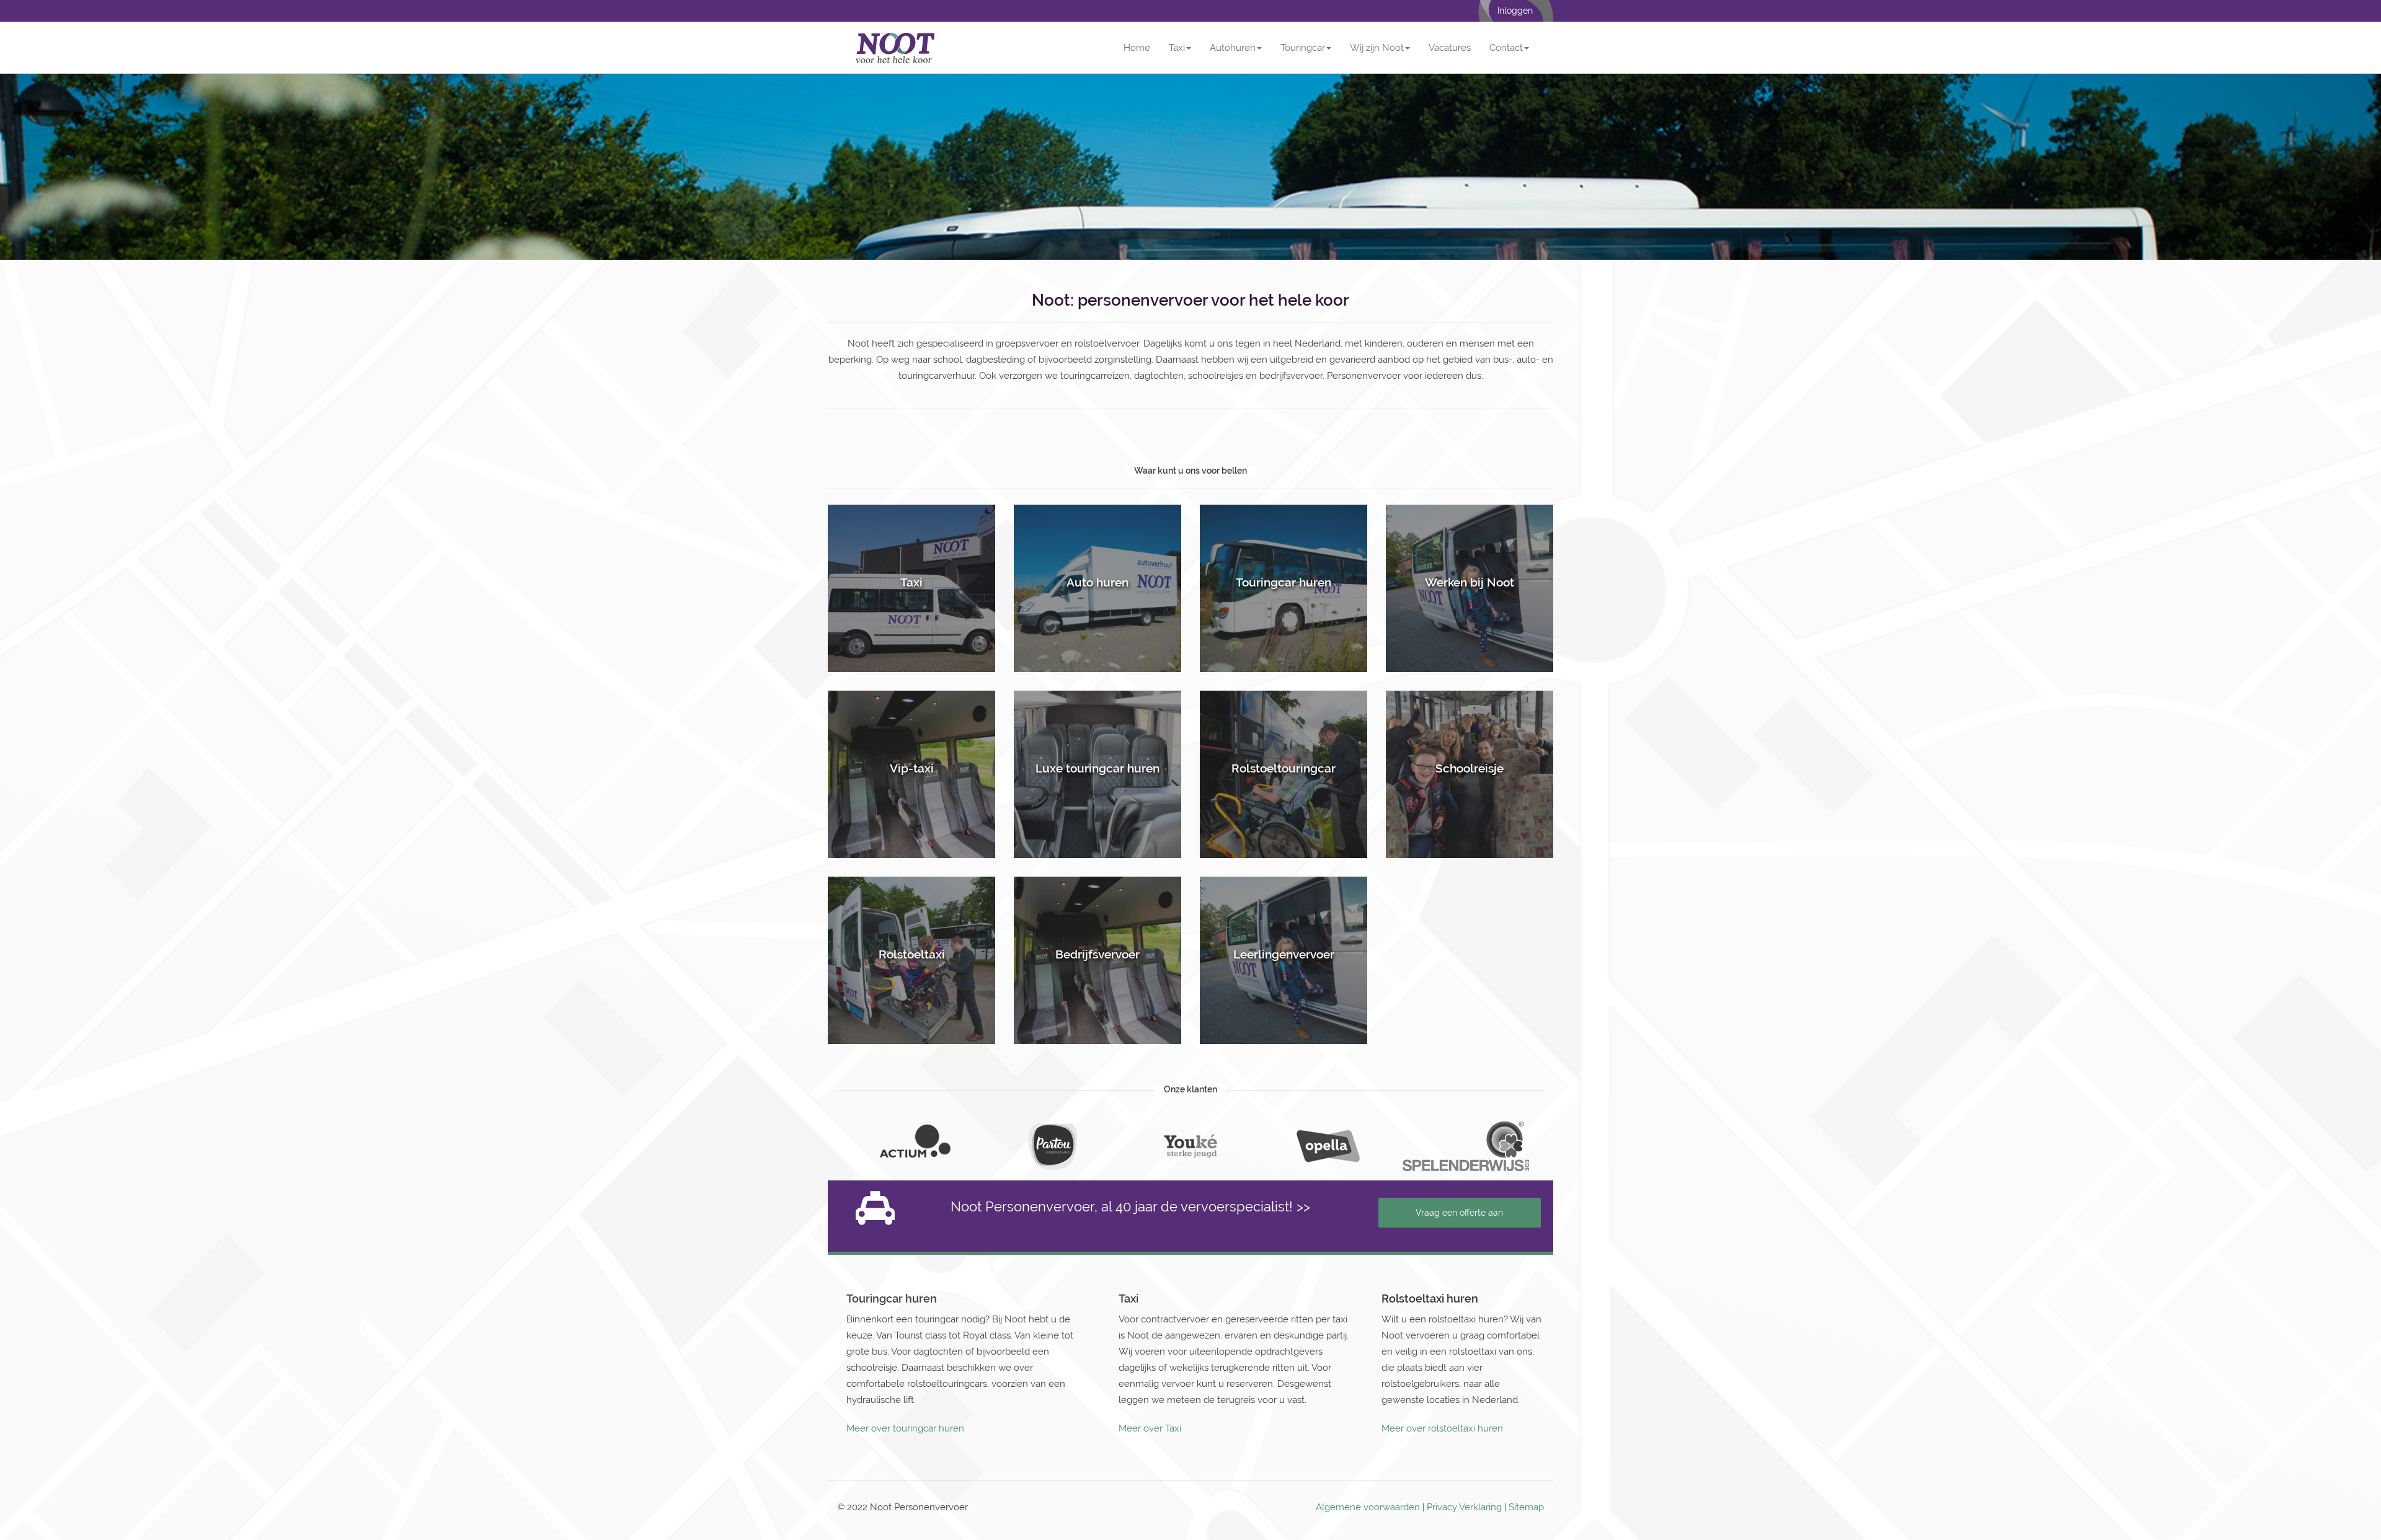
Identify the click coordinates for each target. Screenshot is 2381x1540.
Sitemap (1526, 1507)
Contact (1506, 48)
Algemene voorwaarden (1368, 1507)
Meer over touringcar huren (905, 1428)
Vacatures (1450, 48)
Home (1137, 48)
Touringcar (1303, 48)
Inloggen (1515, 11)
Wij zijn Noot (1377, 48)
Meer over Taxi (1150, 1428)
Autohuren (1233, 48)
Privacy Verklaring (1464, 1507)
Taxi (1177, 48)
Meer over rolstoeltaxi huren (1442, 1428)
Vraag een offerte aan (1459, 1213)
